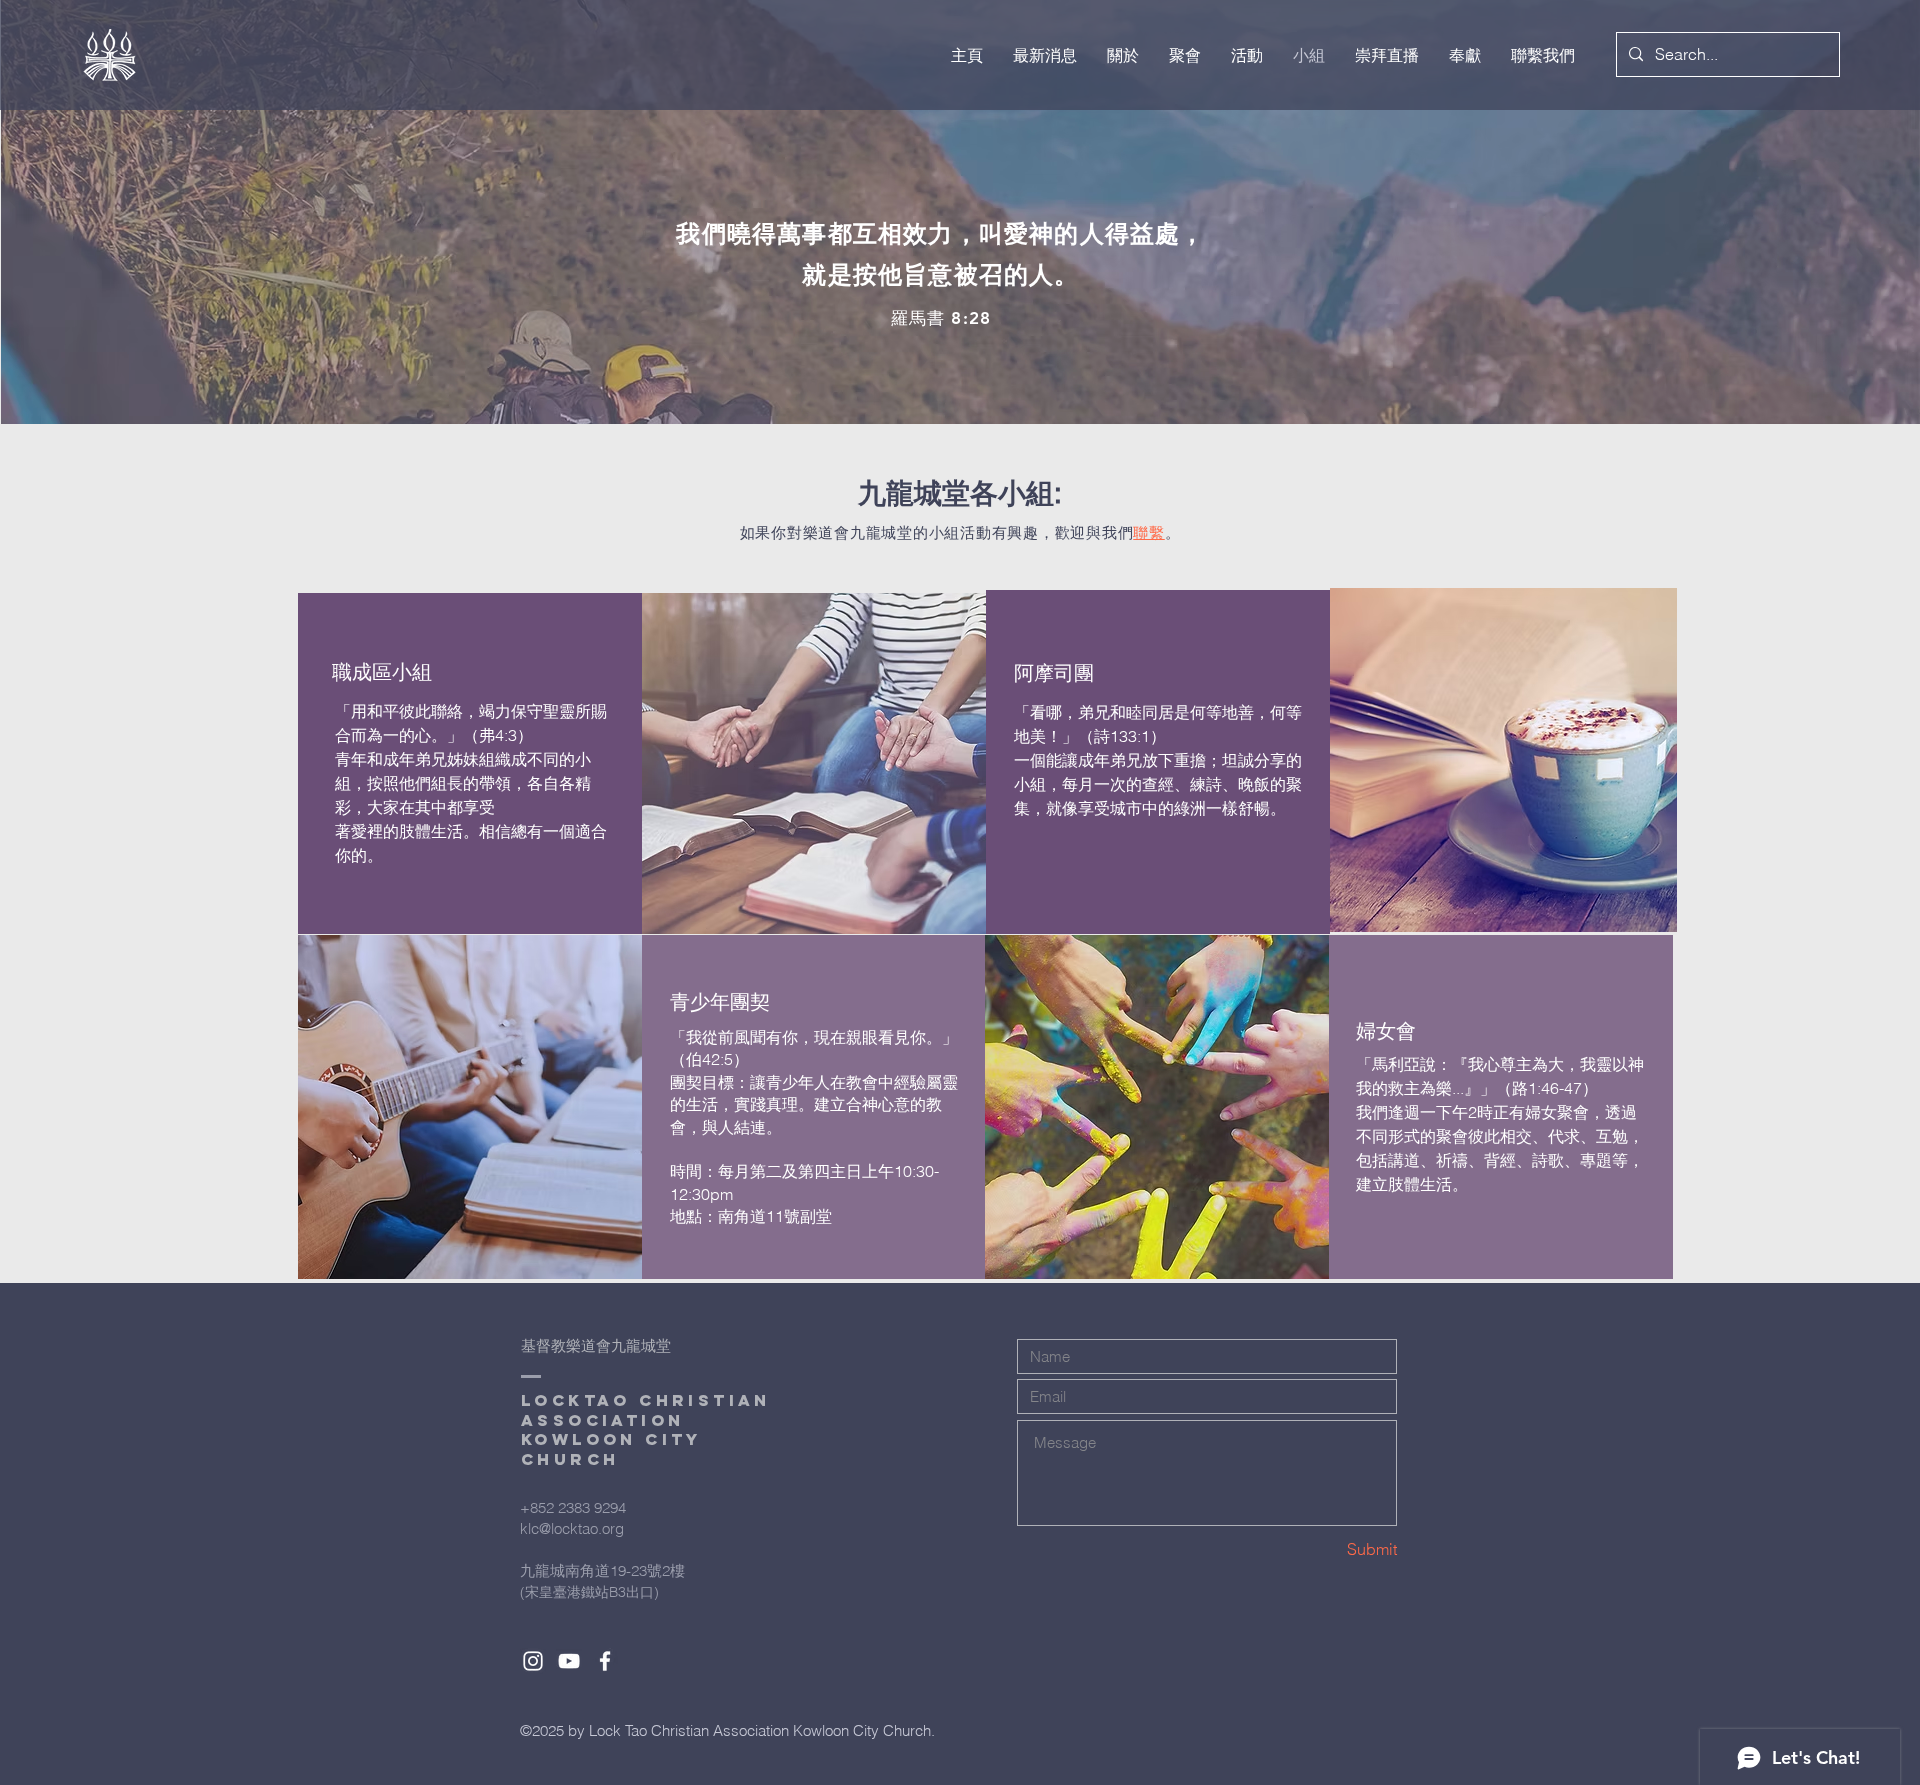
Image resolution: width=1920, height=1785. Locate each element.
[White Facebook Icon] (605, 1661)
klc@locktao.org (572, 1528)
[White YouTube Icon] (569, 1661)
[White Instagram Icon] (533, 1661)
